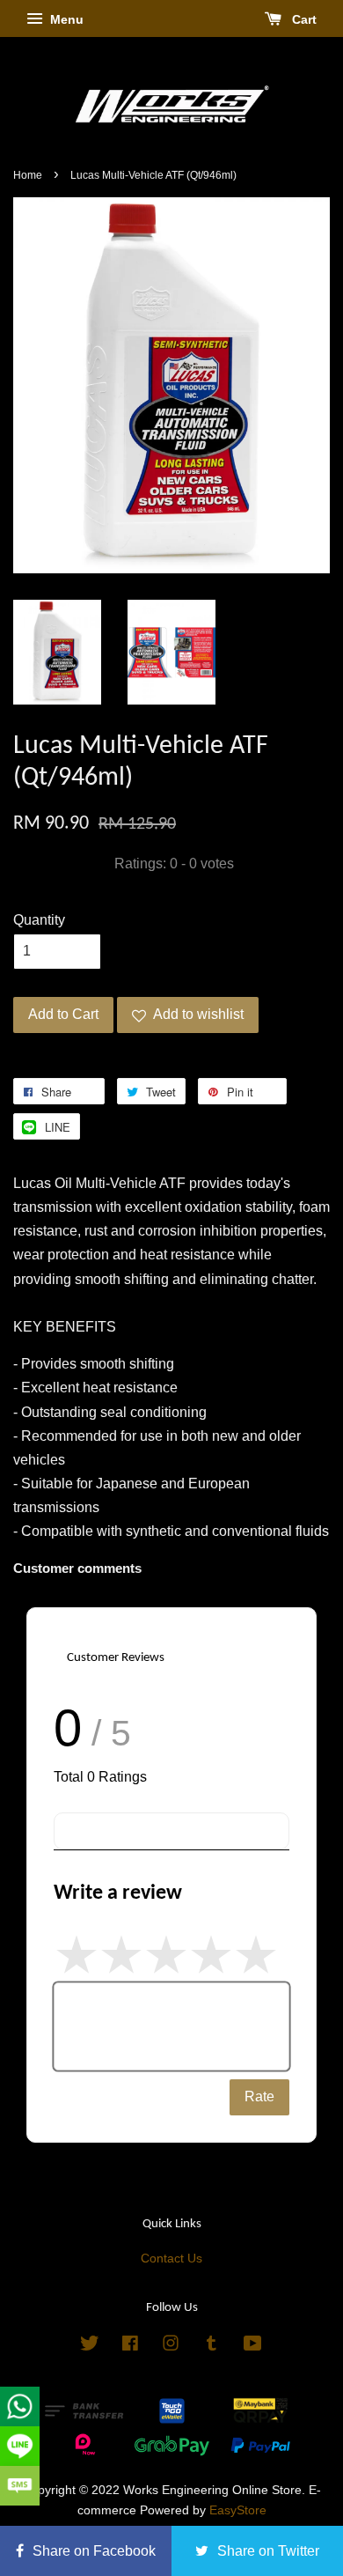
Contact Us (171, 2259)
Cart (303, 19)
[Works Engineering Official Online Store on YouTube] (253, 2347)
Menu (65, 19)
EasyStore (238, 2510)
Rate (259, 2096)
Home (28, 175)
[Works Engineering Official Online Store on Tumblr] (212, 2347)
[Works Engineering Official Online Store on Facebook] (130, 2347)
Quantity (39, 920)
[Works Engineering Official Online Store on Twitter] (90, 2347)
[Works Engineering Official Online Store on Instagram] (171, 2347)
